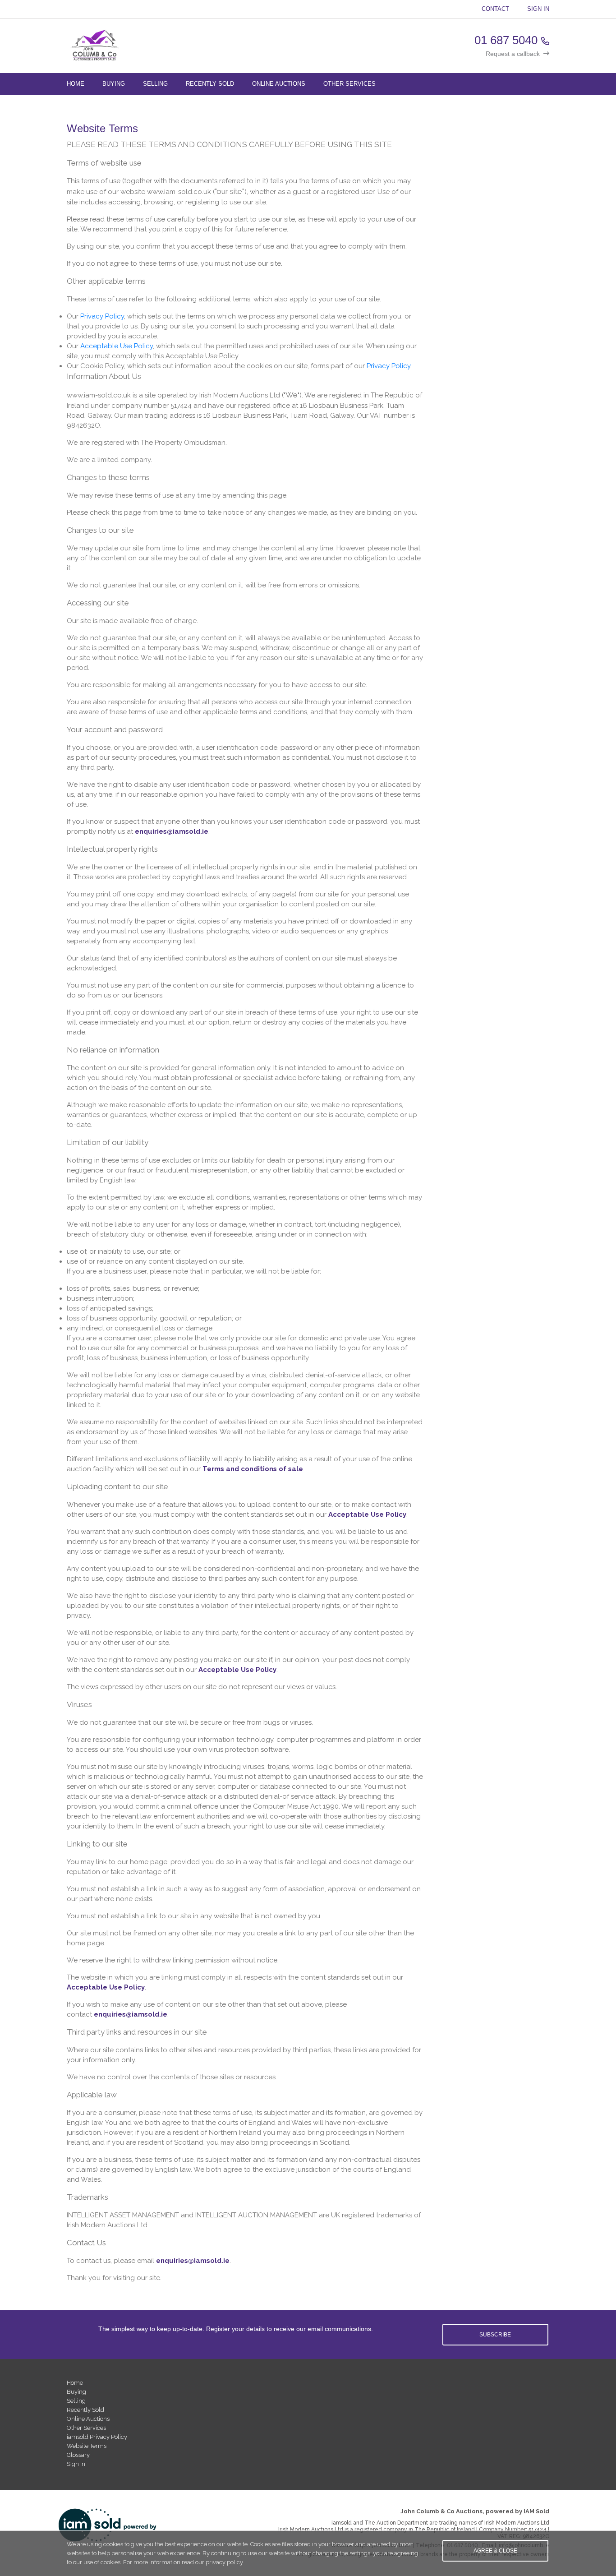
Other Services (349, 84)
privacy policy (224, 2562)
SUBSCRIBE (495, 2335)
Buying (114, 84)
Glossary (78, 2455)
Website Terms (87, 2446)
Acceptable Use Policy (117, 346)
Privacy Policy (102, 316)
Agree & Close (495, 2551)
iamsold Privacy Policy (97, 2437)
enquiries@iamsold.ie (172, 831)
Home (76, 84)
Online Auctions (279, 84)
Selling (155, 84)
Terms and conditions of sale (253, 1469)
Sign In (538, 9)
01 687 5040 (506, 40)
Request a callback (513, 54)
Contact (495, 9)
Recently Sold (210, 84)
